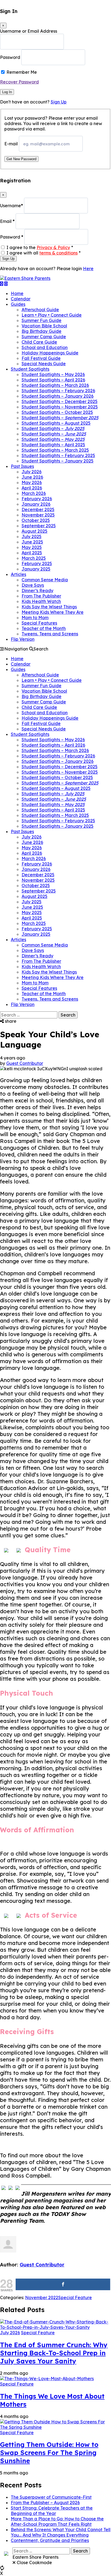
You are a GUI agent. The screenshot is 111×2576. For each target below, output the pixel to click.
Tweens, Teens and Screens (50, 634)
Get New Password (21, 159)
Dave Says (33, 585)
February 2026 (37, 499)
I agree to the (40, 247)
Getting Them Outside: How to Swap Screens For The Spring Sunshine (49, 2453)
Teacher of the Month (44, 628)
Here (88, 269)
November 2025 (38, 515)
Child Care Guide (39, 342)
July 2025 (32, 536)
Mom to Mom (35, 618)
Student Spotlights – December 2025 (60, 401)
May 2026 (32, 482)
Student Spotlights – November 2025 (60, 407)
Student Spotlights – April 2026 (53, 380)
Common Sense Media (45, 580)
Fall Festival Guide (41, 358)
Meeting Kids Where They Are (53, 612)
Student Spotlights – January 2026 (58, 396)
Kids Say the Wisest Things (49, 607)
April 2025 (32, 553)
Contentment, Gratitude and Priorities (50, 2540)
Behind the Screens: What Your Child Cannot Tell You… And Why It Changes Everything (61, 2532)
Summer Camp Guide (44, 337)
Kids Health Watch (41, 601)
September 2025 (39, 526)
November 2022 (42, 2297)
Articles (18, 574)
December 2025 (38, 509)
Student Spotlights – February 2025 (58, 455)
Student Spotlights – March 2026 (55, 385)
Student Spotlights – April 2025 (53, 445)
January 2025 (36, 569)
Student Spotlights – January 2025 (58, 461)
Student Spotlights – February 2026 (58, 391)
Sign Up (59, 102)
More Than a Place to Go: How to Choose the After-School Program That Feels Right (57, 2521)
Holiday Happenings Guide (50, 353)
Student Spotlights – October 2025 (57, 412)
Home (17, 293)
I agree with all (44, 253)
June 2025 (32, 542)
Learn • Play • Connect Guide (52, 315)
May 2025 (32, 547)
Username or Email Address (29, 31)
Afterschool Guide (40, 310)
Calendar (21, 299)
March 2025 (34, 558)
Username (11, 206)
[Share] (63, 2284)
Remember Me (22, 72)
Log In (7, 92)
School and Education (45, 347)
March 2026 (34, 493)
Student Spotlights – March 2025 (55, 450)
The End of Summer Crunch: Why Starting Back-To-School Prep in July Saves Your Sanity (54, 2353)
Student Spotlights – (60, 418)
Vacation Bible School (44, 326)
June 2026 (32, 477)
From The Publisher (41, 596)
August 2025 (34, 531)
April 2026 (32, 488)
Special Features (39, 623)
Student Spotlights (30, 369)
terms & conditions (58, 253)
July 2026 (32, 472)
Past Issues (22, 466)
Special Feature (75, 2297)
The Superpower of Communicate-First (51, 2497)
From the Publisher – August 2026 (45, 2503)
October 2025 (36, 520)
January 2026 (36, 504)
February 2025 (37, 563)
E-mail (11, 144)
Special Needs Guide (44, 364)
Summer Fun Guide (41, 320)
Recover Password (19, 82)
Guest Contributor (25, 1063)
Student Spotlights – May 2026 (53, 374)
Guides (18, 304)
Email (7, 221)
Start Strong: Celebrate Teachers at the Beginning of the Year (52, 2511)
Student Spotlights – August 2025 (56, 423)
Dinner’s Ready (37, 591)
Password (10, 57)
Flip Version (23, 639)
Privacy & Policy (53, 247)
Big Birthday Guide (41, 331)
